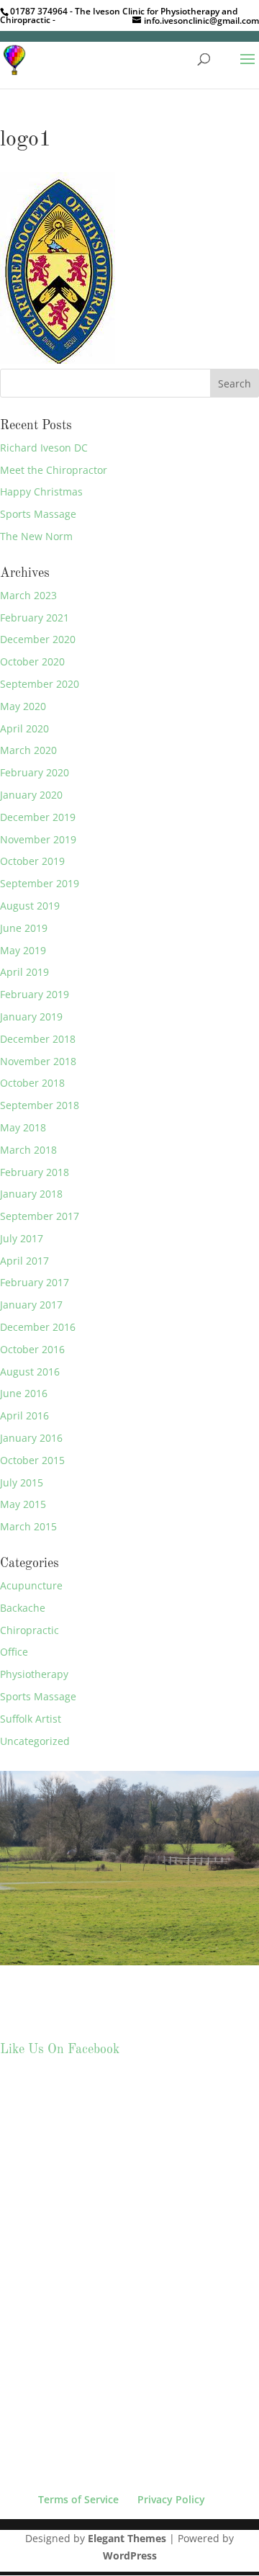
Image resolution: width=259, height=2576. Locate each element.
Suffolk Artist (31, 1719)
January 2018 (31, 1194)
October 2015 (32, 1460)
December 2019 (38, 817)
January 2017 (31, 1305)
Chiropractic (29, 1630)
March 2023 (28, 595)
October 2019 (32, 861)
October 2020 (32, 661)
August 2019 (30, 906)
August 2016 (30, 1372)
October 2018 (32, 1083)
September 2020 (40, 684)
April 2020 (24, 728)
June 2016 (24, 1393)
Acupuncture (31, 1585)
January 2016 (31, 1438)
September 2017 (40, 1216)
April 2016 (24, 1415)
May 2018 (23, 1127)
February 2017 (35, 1282)
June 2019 (24, 928)
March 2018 (28, 1150)
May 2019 (23, 950)
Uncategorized (35, 1741)
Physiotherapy (34, 1674)
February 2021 (35, 618)
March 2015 (28, 1526)
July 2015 (22, 1482)
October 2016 (32, 1349)
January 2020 (31, 795)
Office (14, 1652)
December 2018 (38, 1039)
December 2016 (38, 1327)
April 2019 (24, 972)
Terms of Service (78, 2499)
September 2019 (40, 883)
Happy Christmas (41, 492)
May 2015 (23, 1504)
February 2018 (35, 1172)
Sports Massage (38, 514)
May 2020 (23, 706)
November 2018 (38, 1061)
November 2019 (38, 839)
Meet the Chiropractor (54, 470)
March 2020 (28, 750)
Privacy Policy (171, 2499)
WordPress (130, 2555)
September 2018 (40, 1105)
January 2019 (31, 1017)
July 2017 (22, 1238)
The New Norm (36, 536)
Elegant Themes (127, 2538)
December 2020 (38, 639)
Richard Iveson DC (44, 448)
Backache (23, 1608)
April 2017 (24, 1261)
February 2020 (35, 772)
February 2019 (35, 994)
